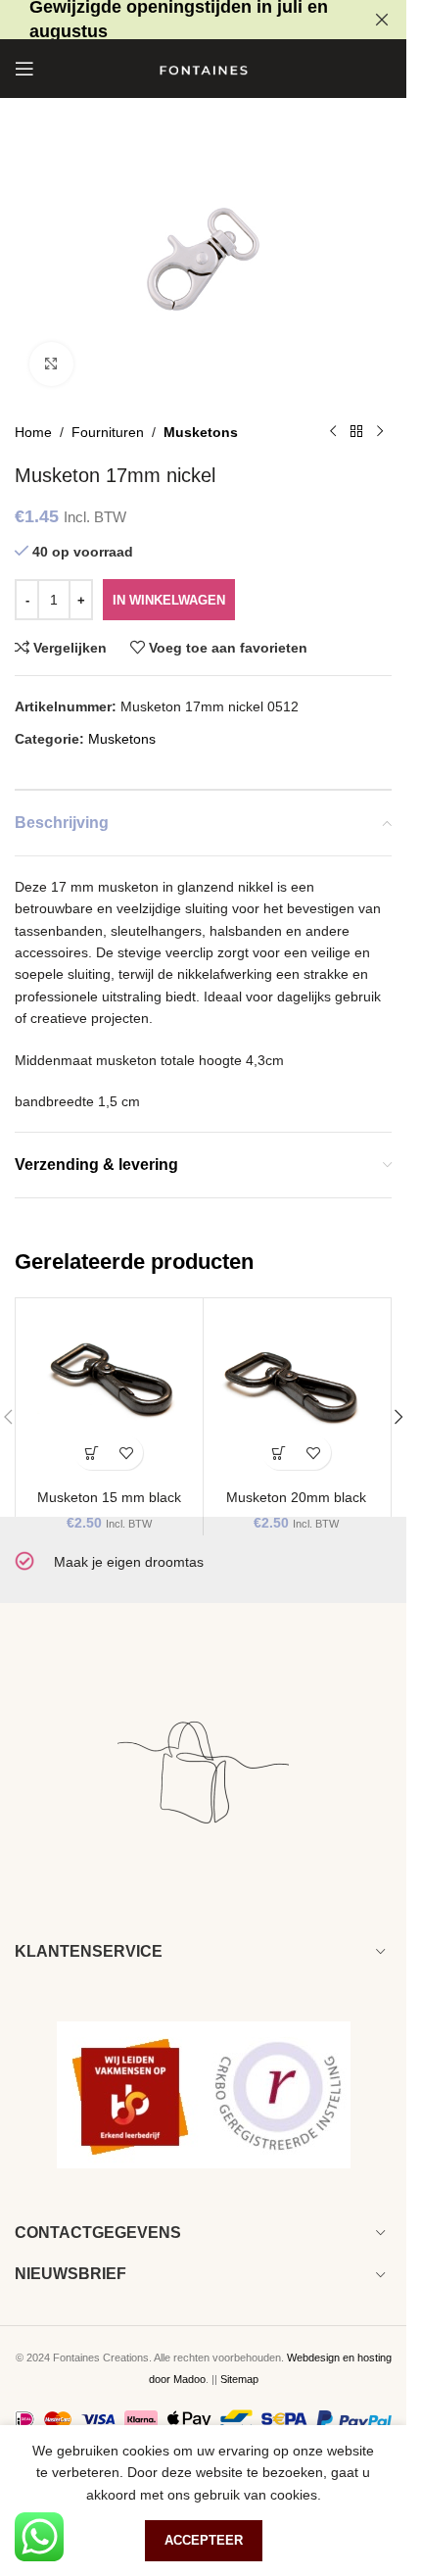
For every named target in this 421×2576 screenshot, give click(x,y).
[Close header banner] (382, 20)
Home (33, 432)
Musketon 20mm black (296, 1497)
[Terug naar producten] (356, 432)
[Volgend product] (380, 432)
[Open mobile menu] (24, 69)
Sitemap (239, 2379)
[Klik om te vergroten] (51, 364)
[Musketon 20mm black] (297, 1392)
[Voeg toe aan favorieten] (126, 1453)
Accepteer (204, 2540)
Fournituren (108, 432)
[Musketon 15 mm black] (109, 1392)
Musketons (201, 432)
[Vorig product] (333, 432)
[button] (92, 1453)
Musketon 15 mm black (109, 1497)
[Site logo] (204, 68)
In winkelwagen (169, 600)
